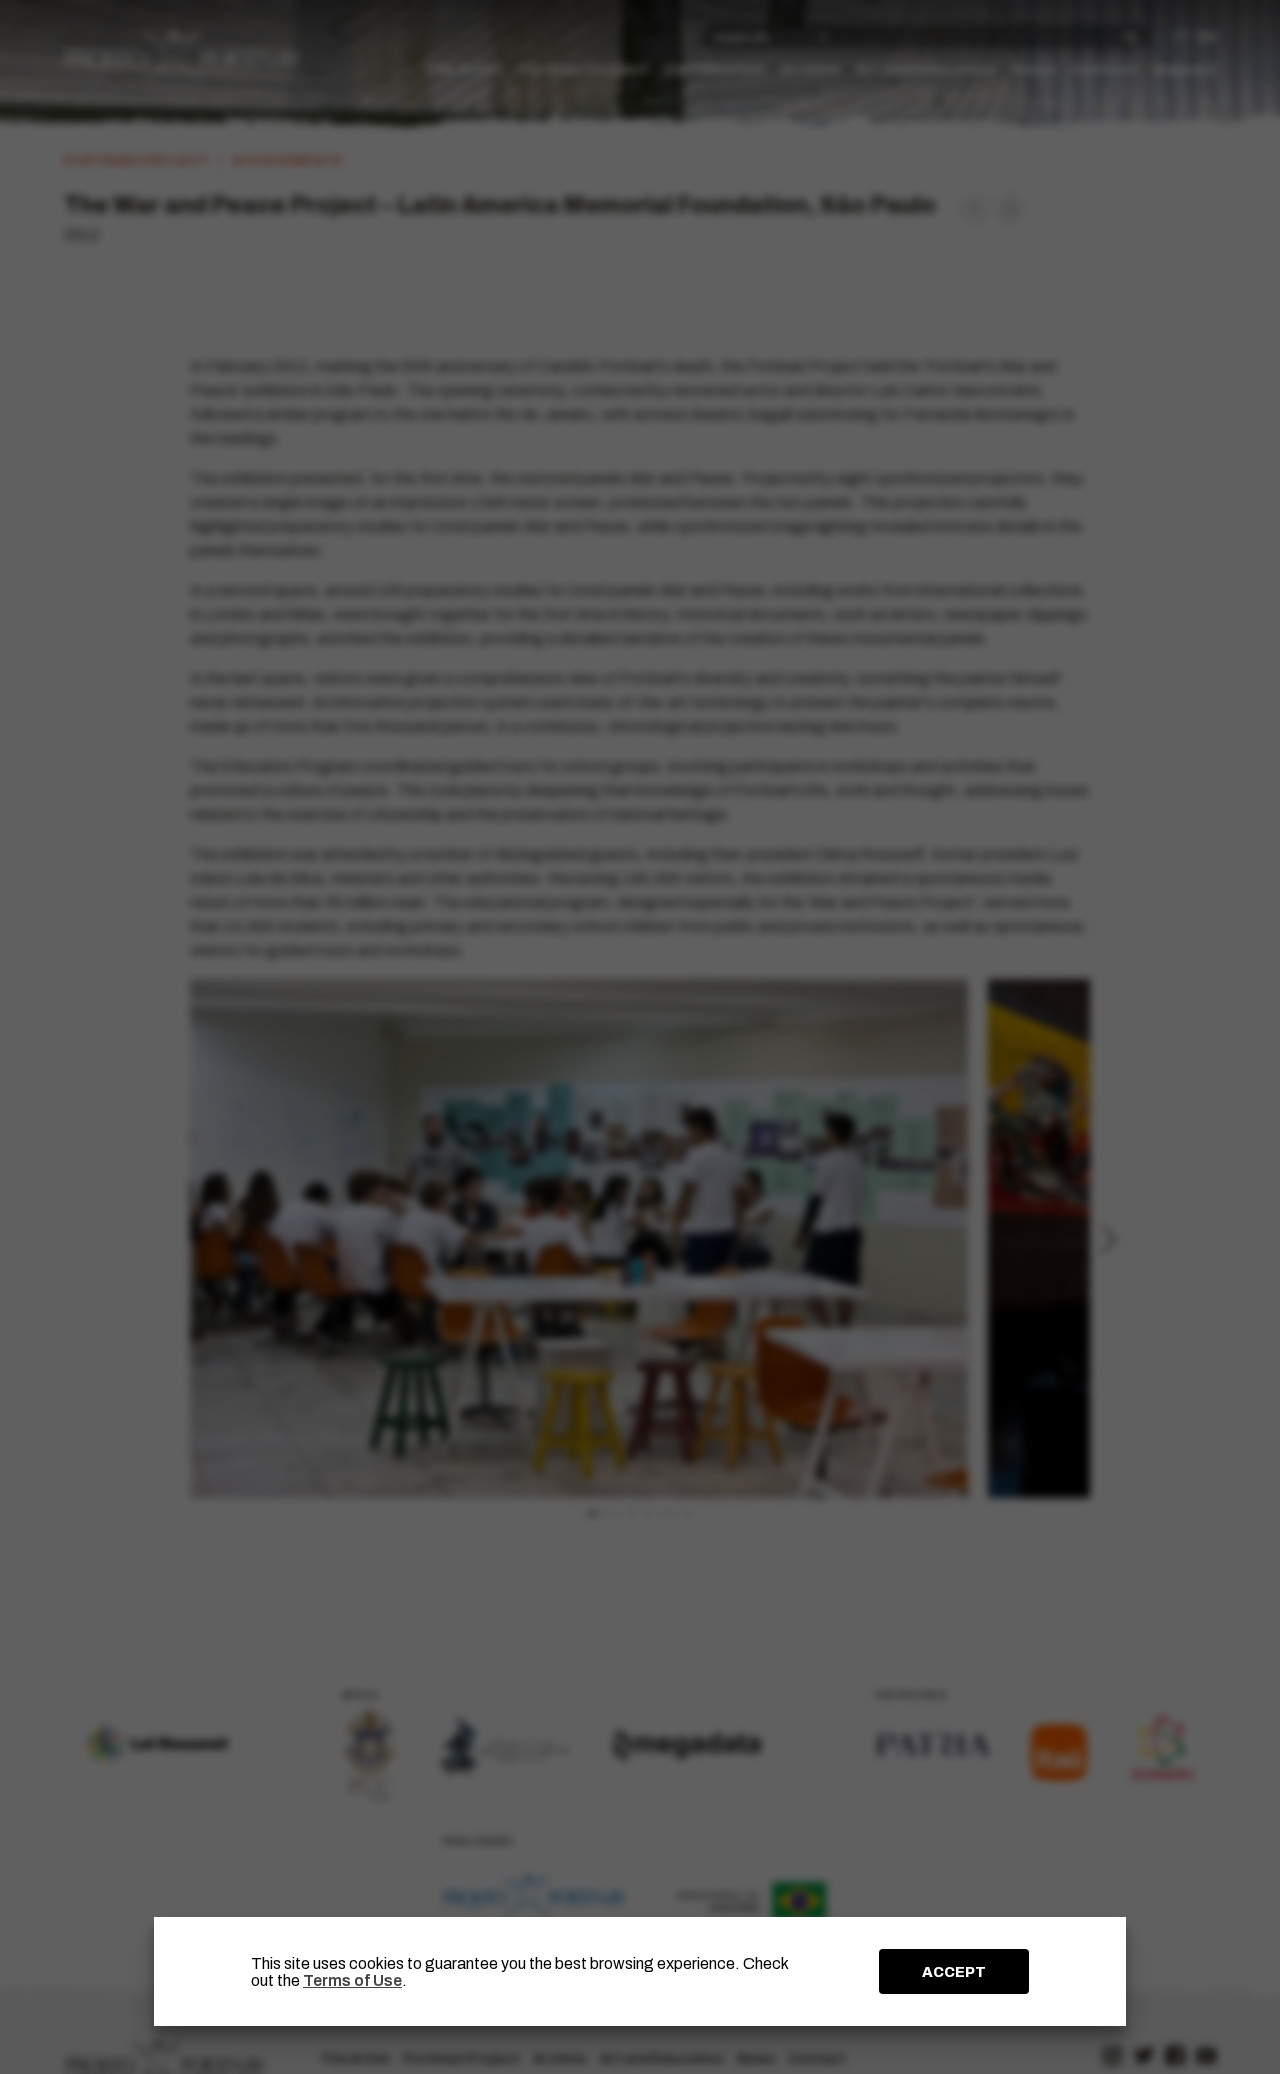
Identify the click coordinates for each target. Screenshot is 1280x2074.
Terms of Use (352, 1980)
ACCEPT (954, 1972)
